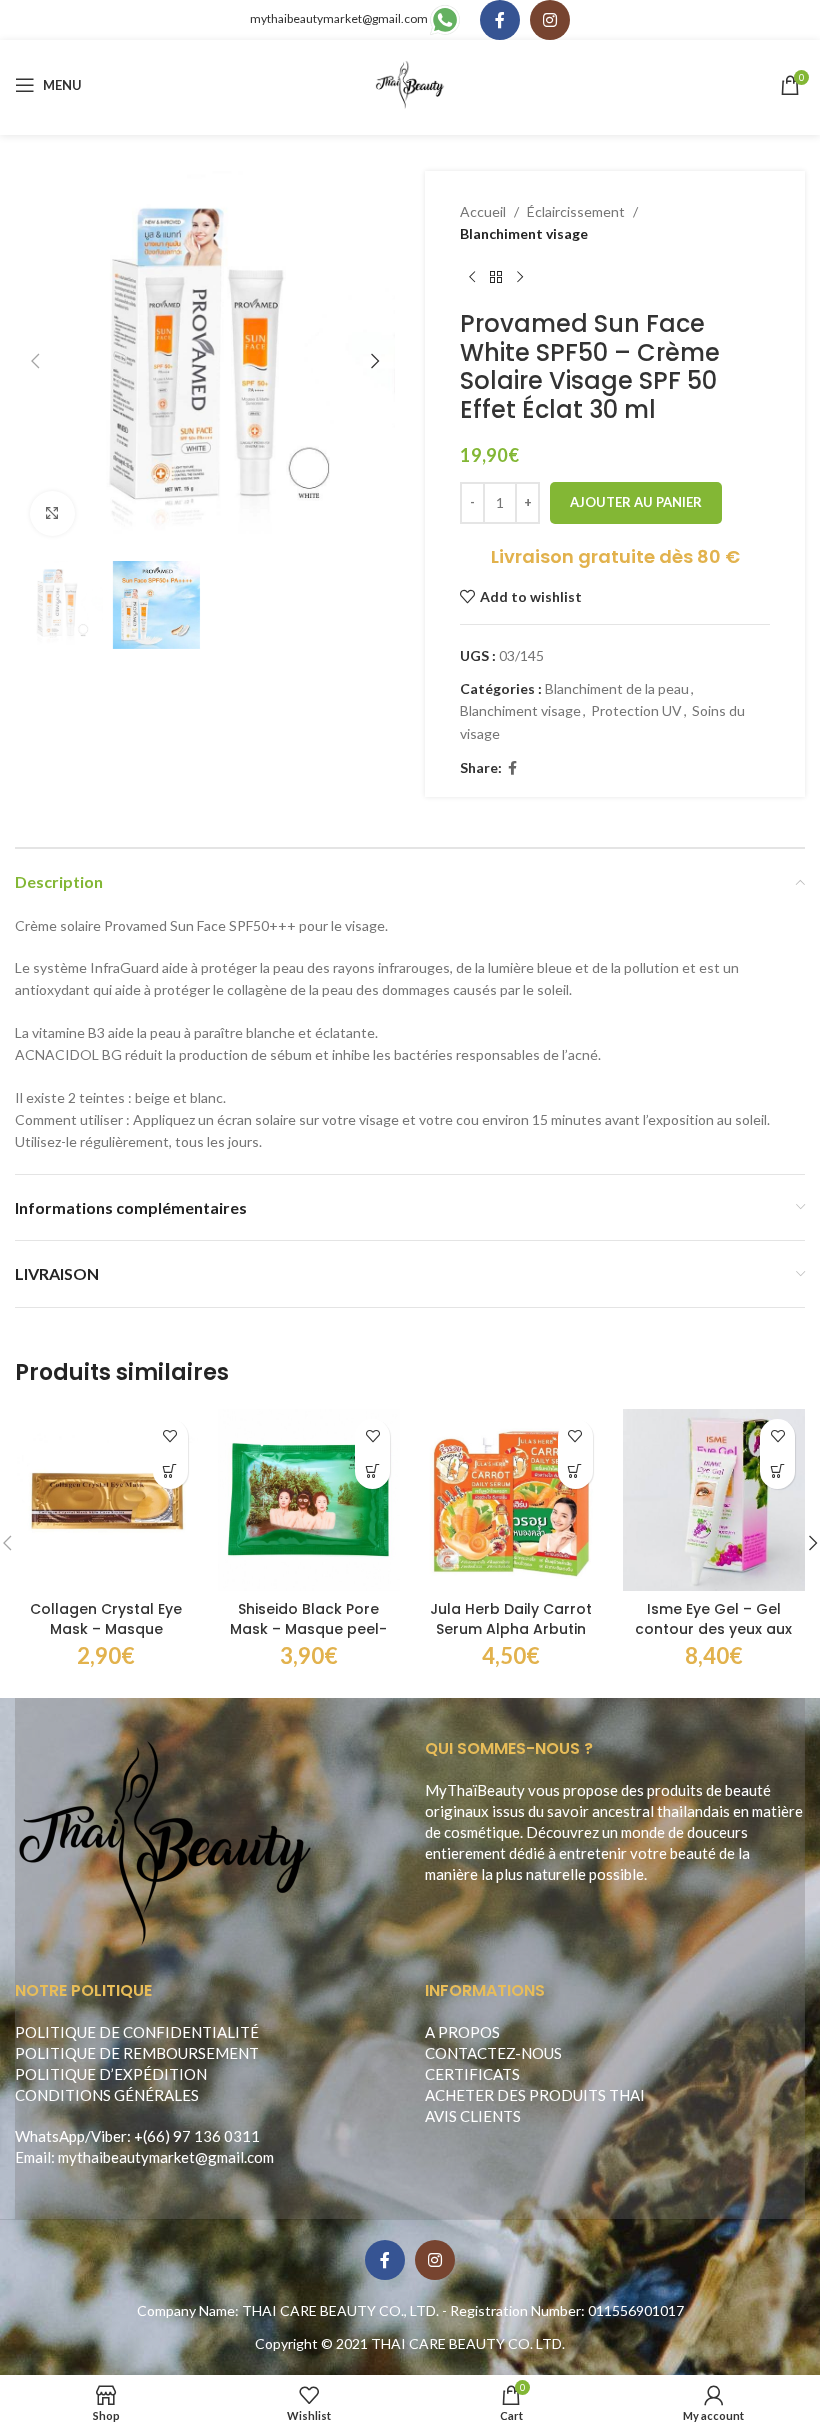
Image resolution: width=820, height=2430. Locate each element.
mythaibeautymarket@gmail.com (339, 18)
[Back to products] (496, 278)
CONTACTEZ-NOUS (493, 2053)
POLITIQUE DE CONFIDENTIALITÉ (137, 2032)
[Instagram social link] (550, 20)
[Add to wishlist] (170, 1436)
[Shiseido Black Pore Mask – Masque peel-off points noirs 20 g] (309, 1500)
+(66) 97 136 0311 (197, 2136)
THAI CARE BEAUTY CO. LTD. (468, 2343)
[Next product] (520, 278)
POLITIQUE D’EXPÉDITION (111, 2074)
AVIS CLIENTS (473, 2116)
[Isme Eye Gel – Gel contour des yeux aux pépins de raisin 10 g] (714, 1500)
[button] (35, 361)
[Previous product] (472, 278)
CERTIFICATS (472, 2074)
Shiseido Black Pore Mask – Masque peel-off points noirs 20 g (308, 1628)
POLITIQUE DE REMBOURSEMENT (137, 2053)
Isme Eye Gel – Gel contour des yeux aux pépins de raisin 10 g (713, 1628)
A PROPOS (462, 2032)
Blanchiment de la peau (617, 688)
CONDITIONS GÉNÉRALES (107, 2095)
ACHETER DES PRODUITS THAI (535, 2095)
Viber (109, 2136)
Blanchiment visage (524, 233)
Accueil (483, 211)
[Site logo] (410, 83)
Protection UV (636, 710)
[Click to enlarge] (52, 513)
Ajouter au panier (636, 502)
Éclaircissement (576, 211)
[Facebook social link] (500, 20)
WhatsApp (50, 2136)
